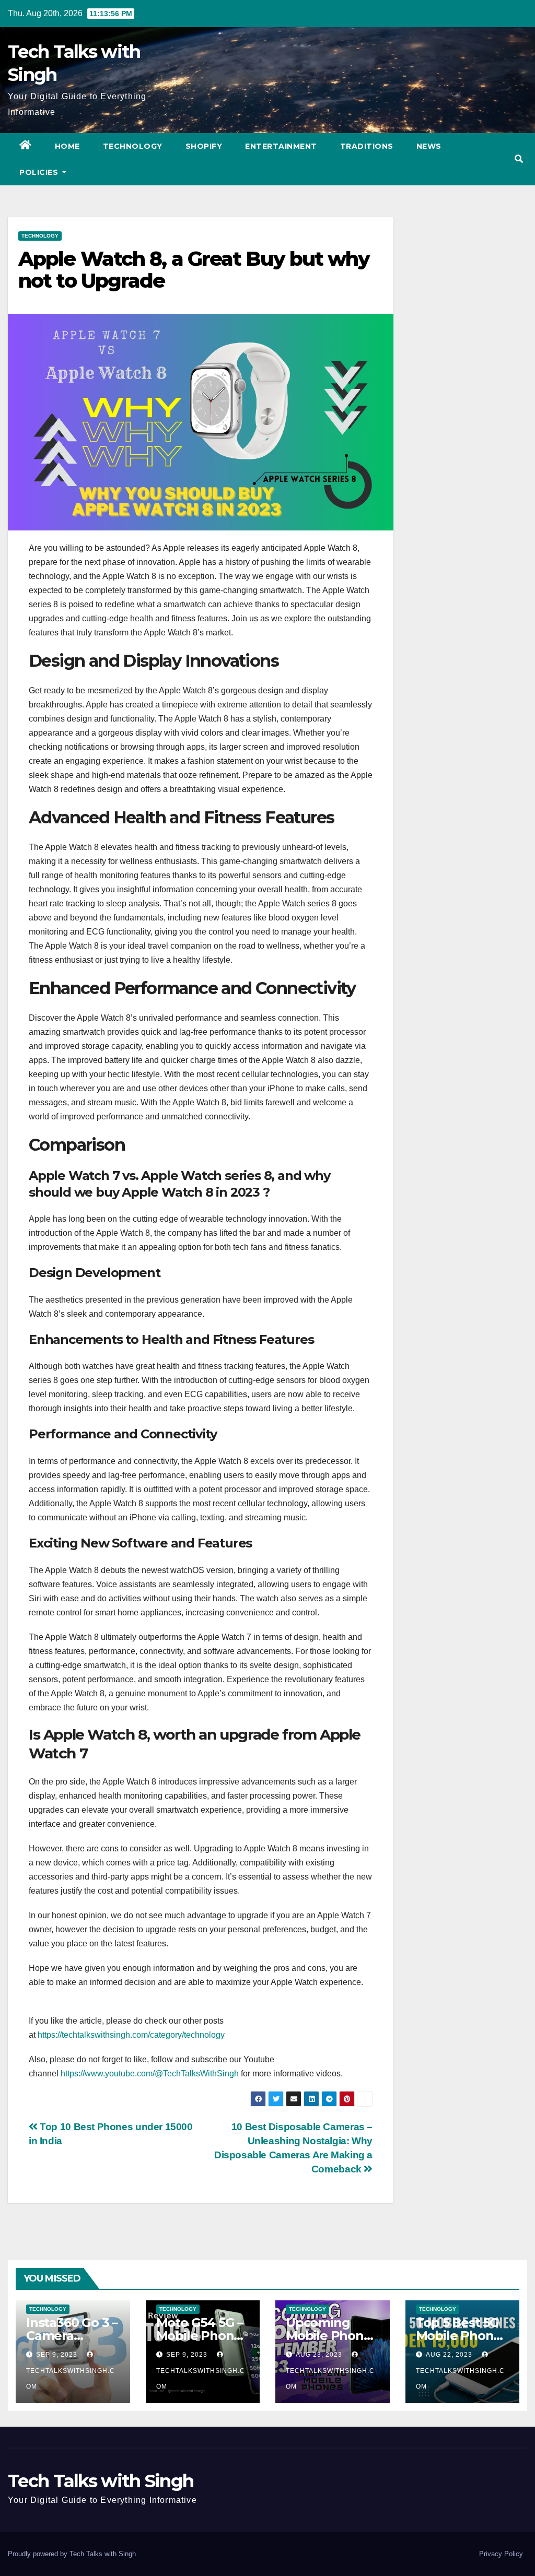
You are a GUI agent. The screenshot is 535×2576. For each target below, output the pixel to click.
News (429, 146)
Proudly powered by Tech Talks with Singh (72, 2554)
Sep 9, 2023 (57, 2355)
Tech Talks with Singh (101, 2481)
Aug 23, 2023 (319, 2355)
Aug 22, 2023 (449, 2355)
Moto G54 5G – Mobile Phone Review (200, 2336)
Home (67, 146)
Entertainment (281, 146)
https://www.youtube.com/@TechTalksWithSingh (150, 2073)
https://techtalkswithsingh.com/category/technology (131, 2035)
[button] (519, 159)
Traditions (367, 146)
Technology (133, 146)
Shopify (204, 146)
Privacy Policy (501, 2554)
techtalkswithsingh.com (71, 2379)
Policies (40, 172)
